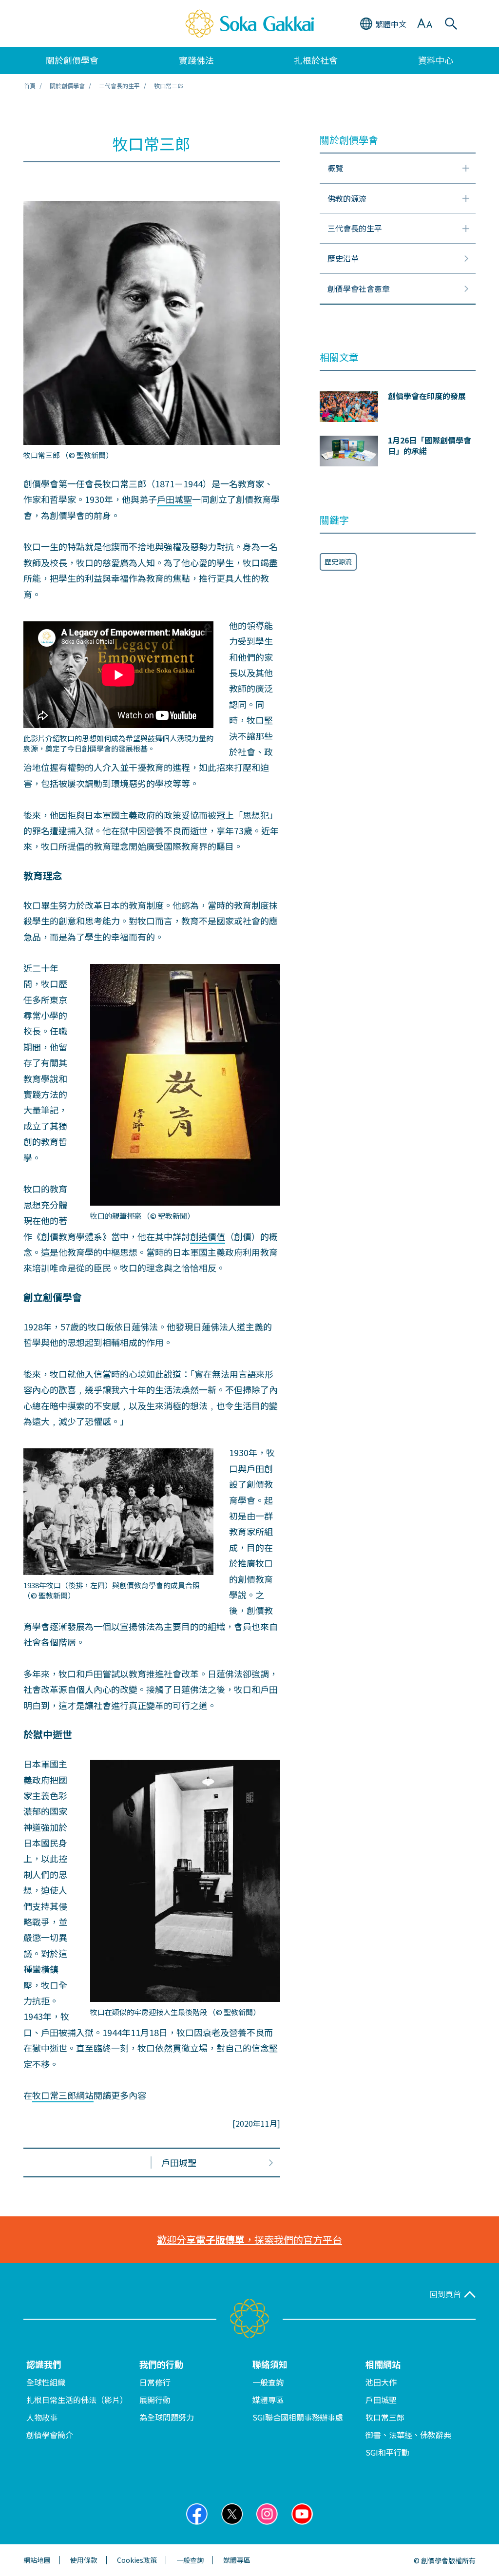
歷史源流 (338, 561)
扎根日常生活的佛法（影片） (77, 2400)
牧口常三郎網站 (63, 2095)
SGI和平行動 (387, 2452)
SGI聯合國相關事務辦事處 (298, 2417)
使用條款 (84, 2560)
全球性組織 (46, 2382)
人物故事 (42, 2417)
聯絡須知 (270, 2364)
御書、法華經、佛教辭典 (408, 2435)
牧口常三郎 (385, 2417)
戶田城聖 (174, 499)
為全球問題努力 (167, 2417)
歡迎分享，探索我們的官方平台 (249, 2240)
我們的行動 (161, 2364)
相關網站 (383, 2364)
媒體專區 (268, 2400)
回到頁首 (445, 2294)
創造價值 (208, 1236)
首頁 (30, 86)
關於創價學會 (67, 86)
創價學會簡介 (50, 2435)
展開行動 (155, 2400)
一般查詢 (268, 2382)
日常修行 (155, 2382)
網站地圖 (37, 2560)
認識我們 (44, 2364)
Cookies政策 (137, 2560)
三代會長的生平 (119, 86)
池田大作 (381, 2382)
